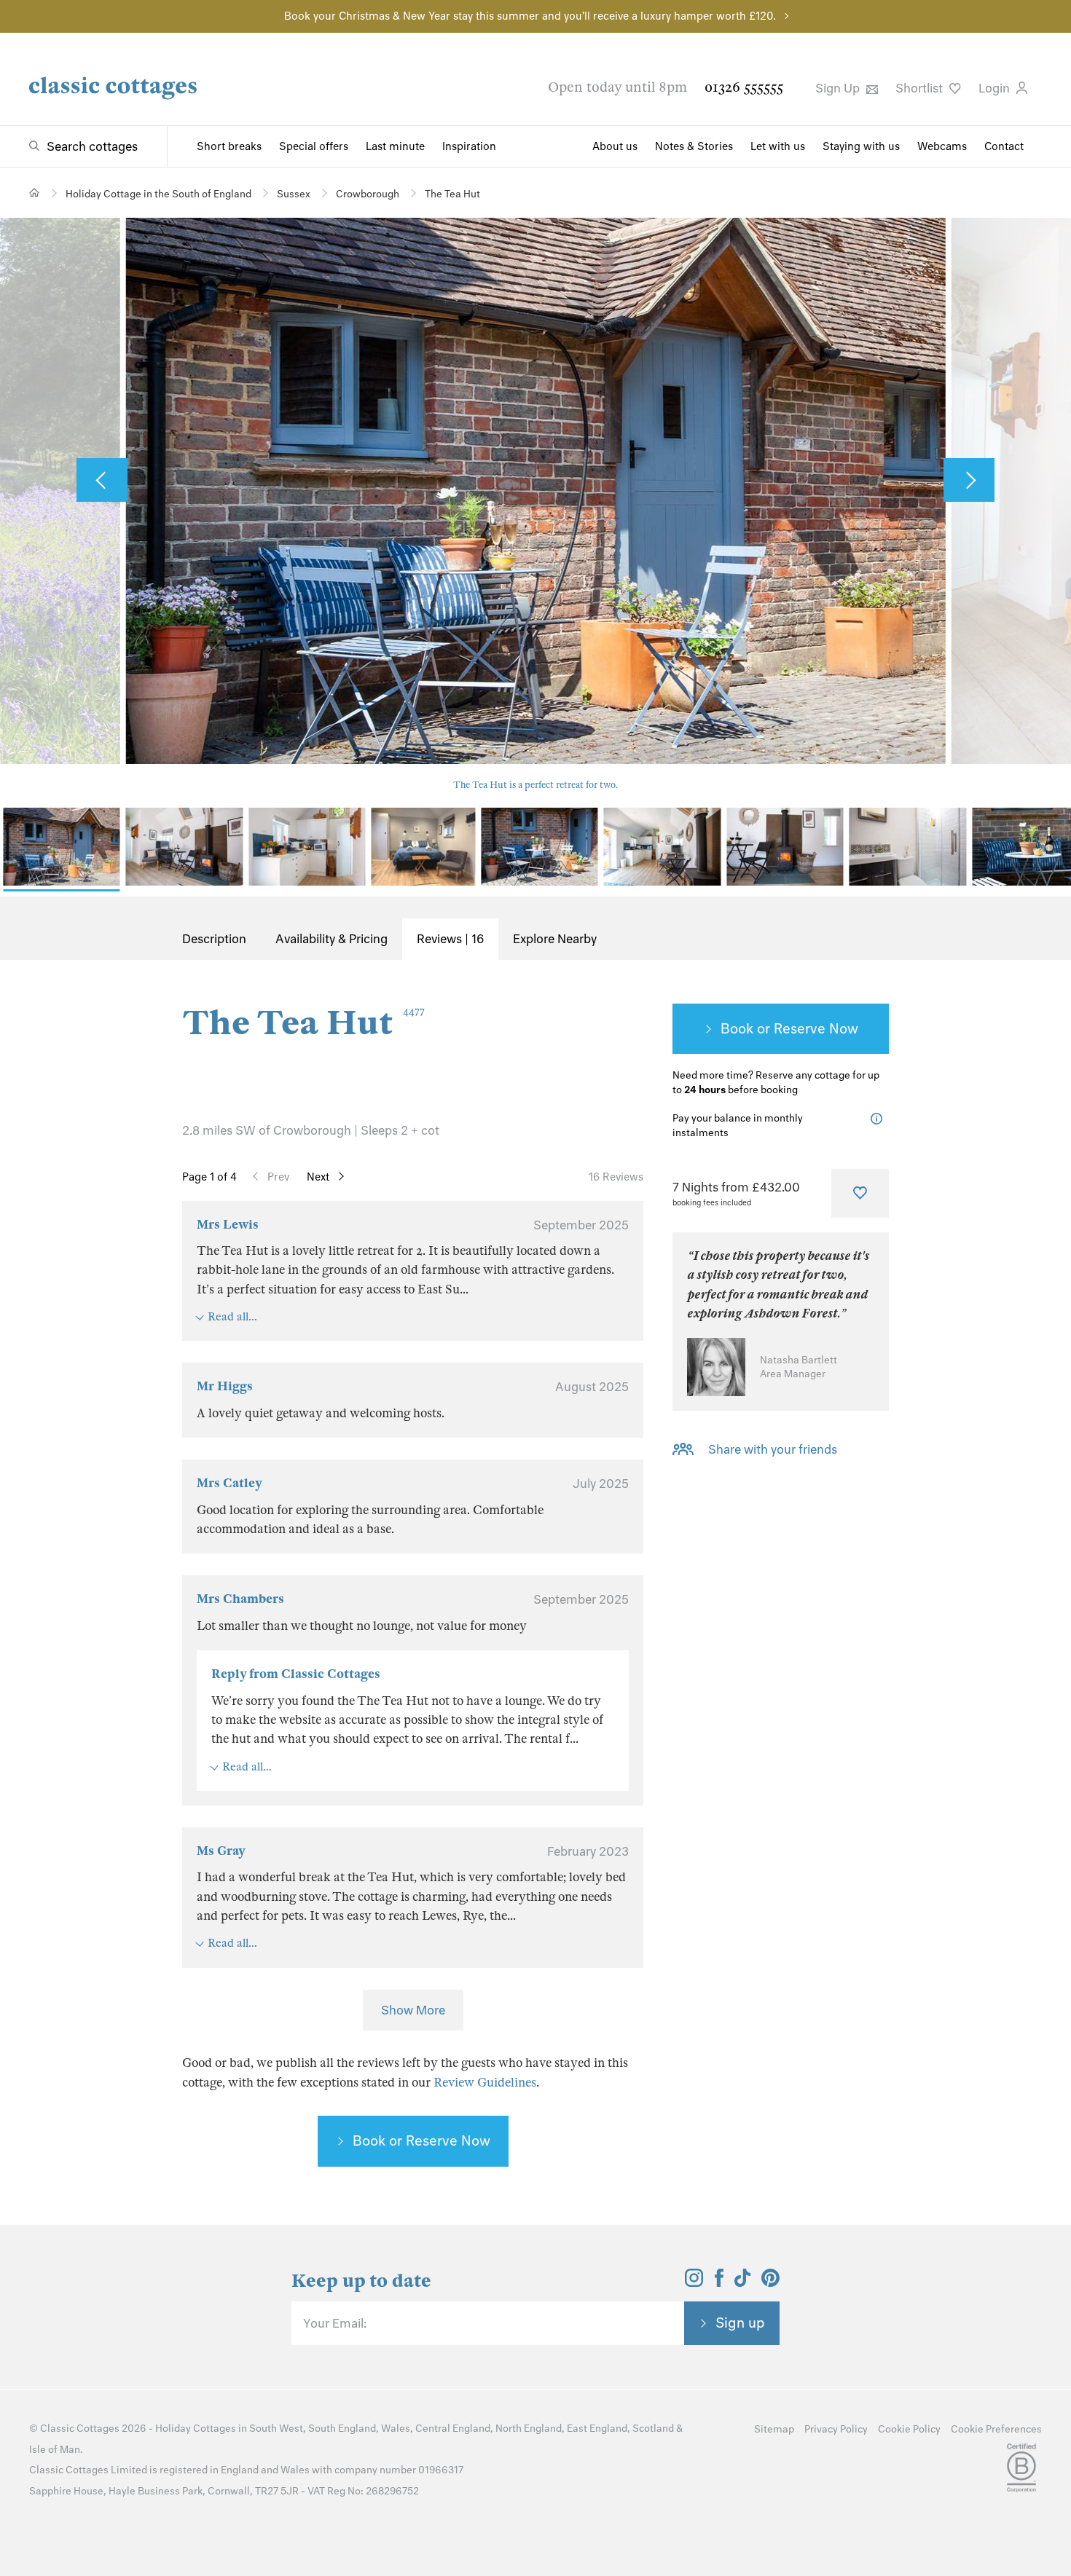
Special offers (314, 146)
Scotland (653, 2429)
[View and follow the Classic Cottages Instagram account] (694, 2282)
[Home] (35, 193)
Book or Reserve (773, 1028)
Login (996, 88)
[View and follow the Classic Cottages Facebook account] (719, 2282)
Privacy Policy (836, 2429)
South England (342, 2429)
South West (276, 2429)
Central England (453, 2429)
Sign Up (839, 88)
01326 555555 (744, 87)
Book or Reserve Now (421, 2140)
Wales (396, 2429)
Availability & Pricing (331, 939)
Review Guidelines (485, 2083)
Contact (1004, 146)
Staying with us (861, 146)
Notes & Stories (694, 146)
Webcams (942, 146)
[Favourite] (860, 1193)
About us (615, 146)
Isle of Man (55, 2450)
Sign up (740, 2323)
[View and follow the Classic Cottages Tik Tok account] (742, 2282)
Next (318, 1177)
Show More (413, 2010)
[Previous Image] (102, 480)
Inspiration (469, 146)
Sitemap (774, 2429)
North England (529, 2429)
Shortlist (921, 88)
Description (214, 939)
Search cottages (92, 146)
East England (597, 2429)
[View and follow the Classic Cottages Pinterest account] (770, 2282)
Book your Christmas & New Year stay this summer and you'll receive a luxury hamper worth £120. (530, 16)
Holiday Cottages (196, 2429)
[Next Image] (969, 480)
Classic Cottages (80, 2429)
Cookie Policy (909, 2429)
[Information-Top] (880, 1119)
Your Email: (335, 2323)
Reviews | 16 (450, 939)
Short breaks (229, 146)
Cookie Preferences (996, 2429)
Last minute (395, 146)
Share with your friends (773, 1449)
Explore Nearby (555, 939)
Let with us (778, 146)
